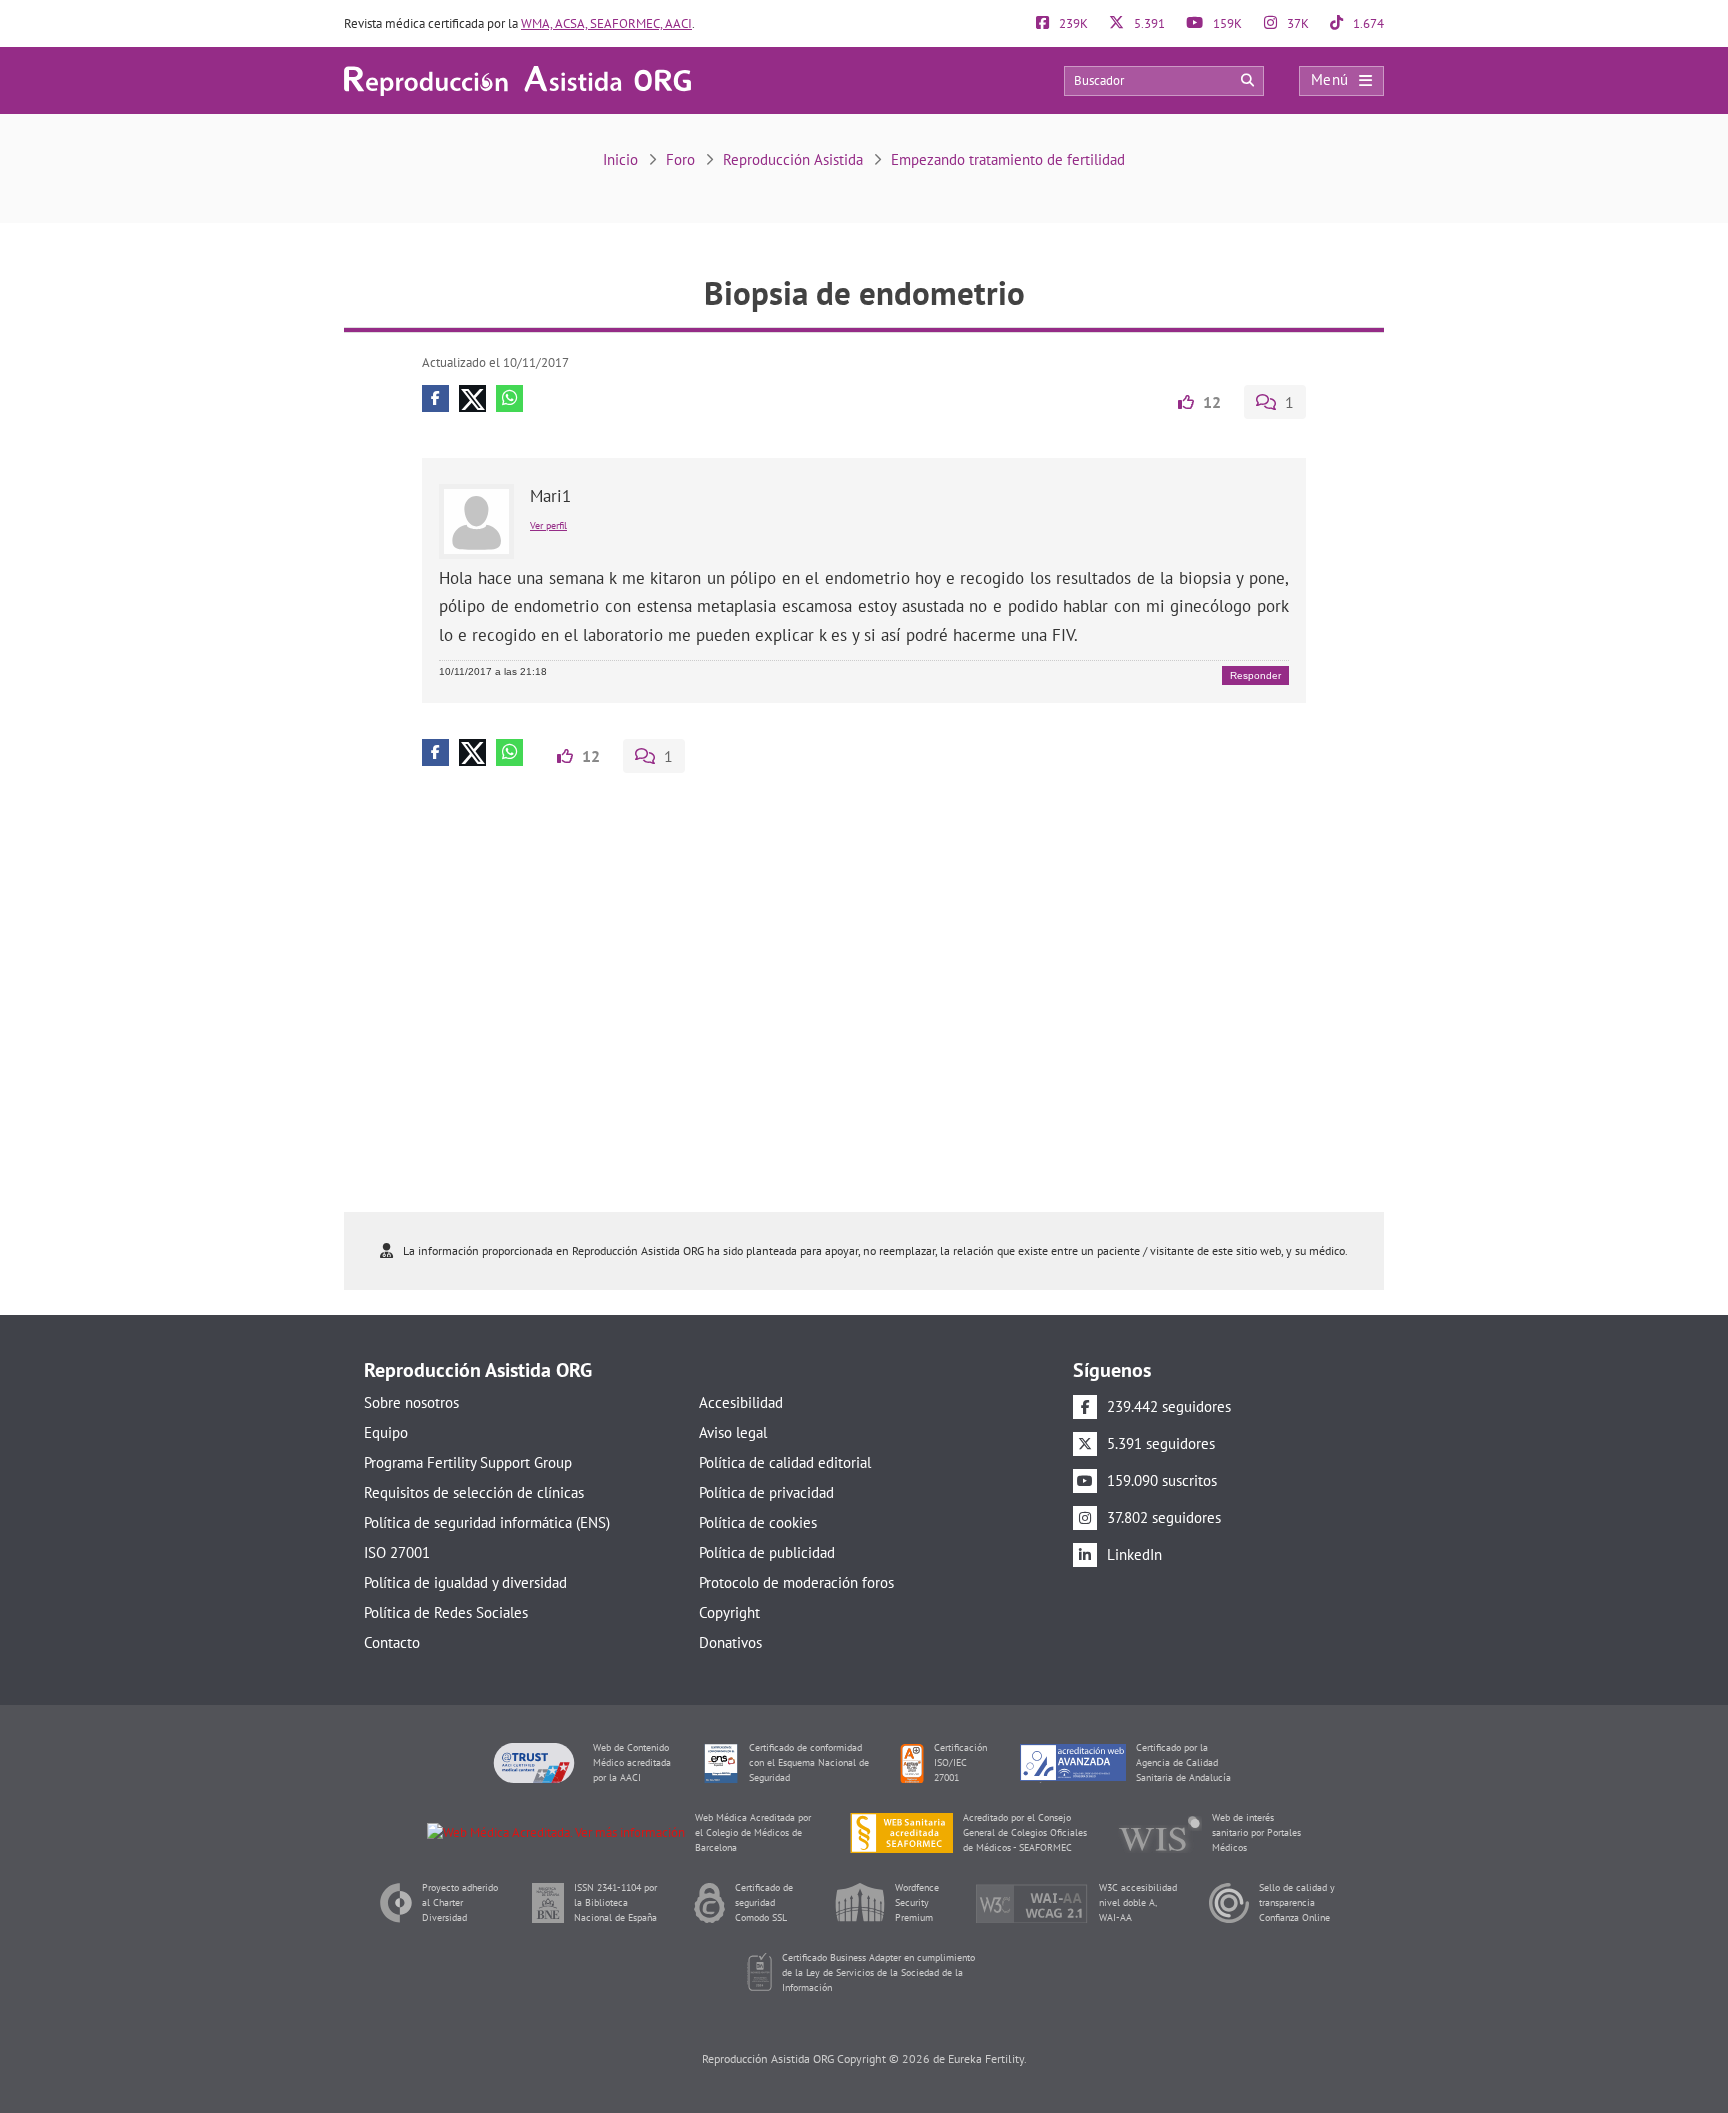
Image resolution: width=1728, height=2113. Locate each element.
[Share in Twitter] (472, 398)
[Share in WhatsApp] (509, 398)
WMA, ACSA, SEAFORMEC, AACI (606, 23)
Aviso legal (733, 1432)
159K (1226, 23)
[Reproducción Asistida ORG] (517, 79)
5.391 (1148, 23)
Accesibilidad (741, 1402)
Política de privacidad (766, 1492)
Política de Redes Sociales (446, 1612)
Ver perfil (548, 525)
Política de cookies (758, 1522)
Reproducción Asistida (793, 159)
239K (1072, 23)
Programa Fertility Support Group (468, 1462)
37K (1296, 23)
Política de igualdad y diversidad (465, 1582)
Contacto (392, 1642)
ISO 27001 (397, 1552)
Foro (680, 159)
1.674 (1367, 23)
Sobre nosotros (411, 1402)
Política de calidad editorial (785, 1462)
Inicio (620, 159)
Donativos (730, 1642)
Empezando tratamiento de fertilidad (1008, 159)
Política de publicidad (767, 1552)
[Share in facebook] (435, 398)
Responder (1255, 675)
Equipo (386, 1432)
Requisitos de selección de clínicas (474, 1492)
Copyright (729, 1612)
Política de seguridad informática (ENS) (487, 1522)
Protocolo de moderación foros (796, 1582)
